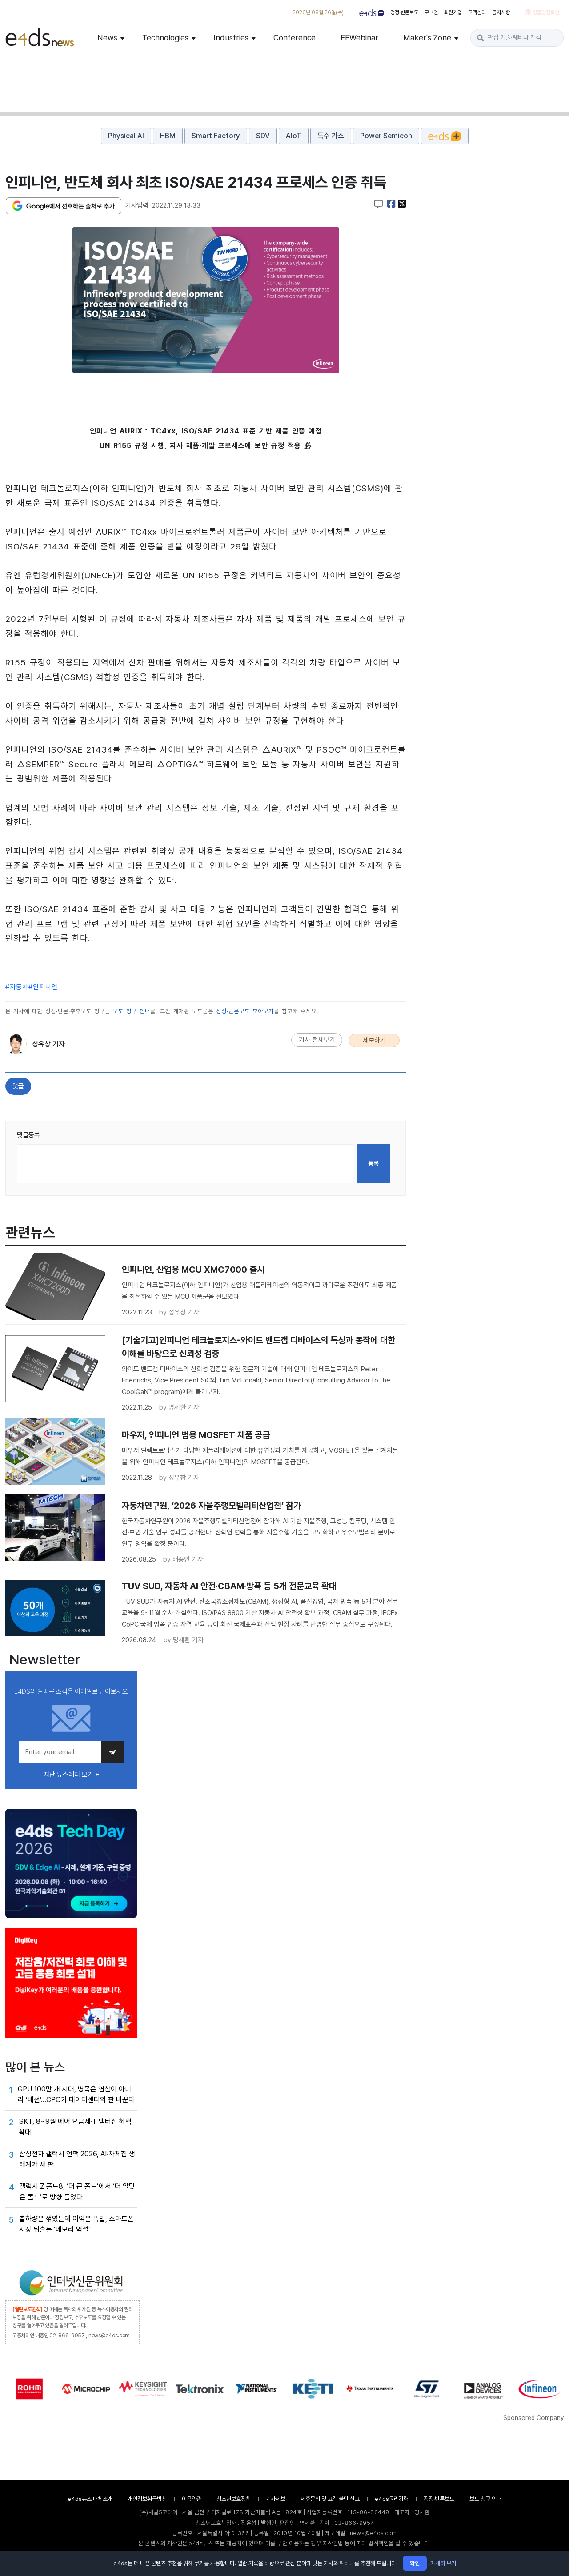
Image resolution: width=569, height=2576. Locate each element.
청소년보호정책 (234, 2499)
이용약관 (192, 2499)
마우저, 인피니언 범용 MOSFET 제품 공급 (196, 1435)
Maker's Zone (427, 38)
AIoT (294, 136)
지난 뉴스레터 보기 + (71, 1775)
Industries (231, 38)
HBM (168, 136)
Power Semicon (386, 136)
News (107, 38)
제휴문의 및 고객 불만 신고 (330, 2499)
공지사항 (501, 12)
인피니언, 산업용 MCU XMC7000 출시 (193, 1270)
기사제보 (276, 2499)
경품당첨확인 (545, 12)
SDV (263, 136)
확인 (415, 2563)
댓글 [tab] (18, 1086)
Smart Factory (216, 136)
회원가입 (453, 12)
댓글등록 (28, 1135)
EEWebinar (359, 38)
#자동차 (17, 987)
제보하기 (374, 1040)
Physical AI (126, 136)
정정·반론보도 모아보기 (245, 1011)
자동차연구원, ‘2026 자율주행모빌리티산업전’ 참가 (211, 1506)
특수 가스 (331, 136)
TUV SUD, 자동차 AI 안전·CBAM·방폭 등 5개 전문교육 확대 (229, 1586)
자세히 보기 (443, 2563)
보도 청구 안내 (132, 1011)
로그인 (431, 12)
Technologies (165, 38)
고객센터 (477, 12)
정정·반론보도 (404, 12)
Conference (295, 38)
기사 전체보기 (317, 1040)
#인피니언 (43, 987)
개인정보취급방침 (147, 2499)
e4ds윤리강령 (392, 2499)
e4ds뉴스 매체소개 (90, 2499)
